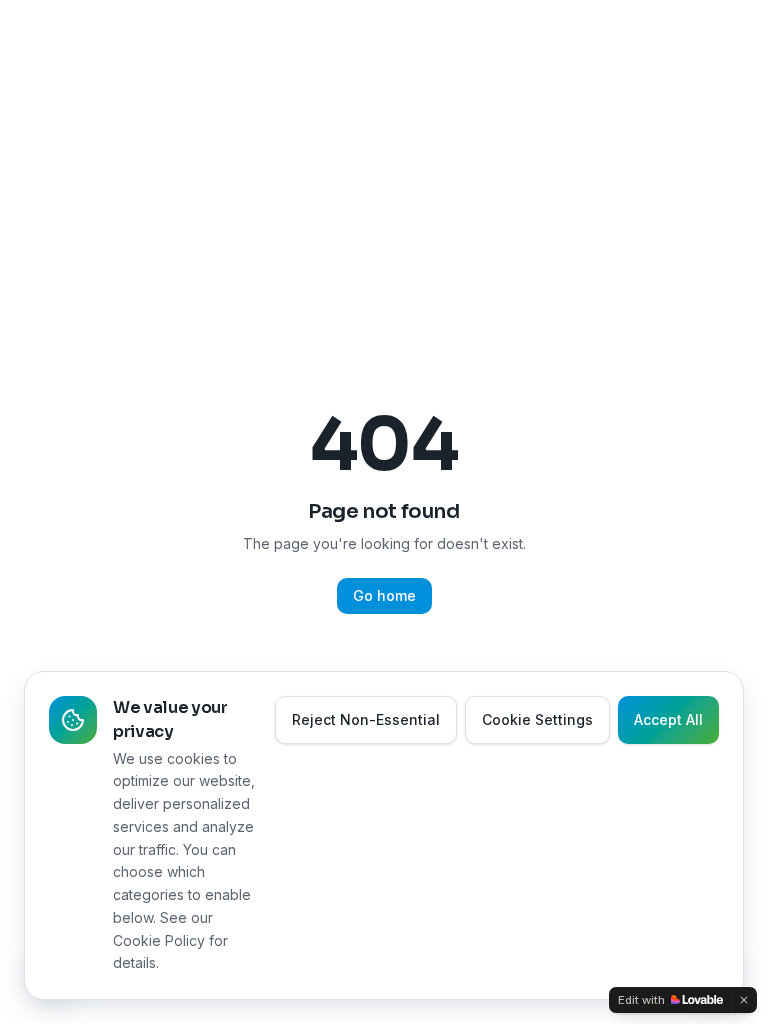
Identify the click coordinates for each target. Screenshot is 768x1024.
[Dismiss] (744, 1000)
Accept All (668, 719)
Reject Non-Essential (366, 719)
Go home (384, 595)
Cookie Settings (537, 719)
